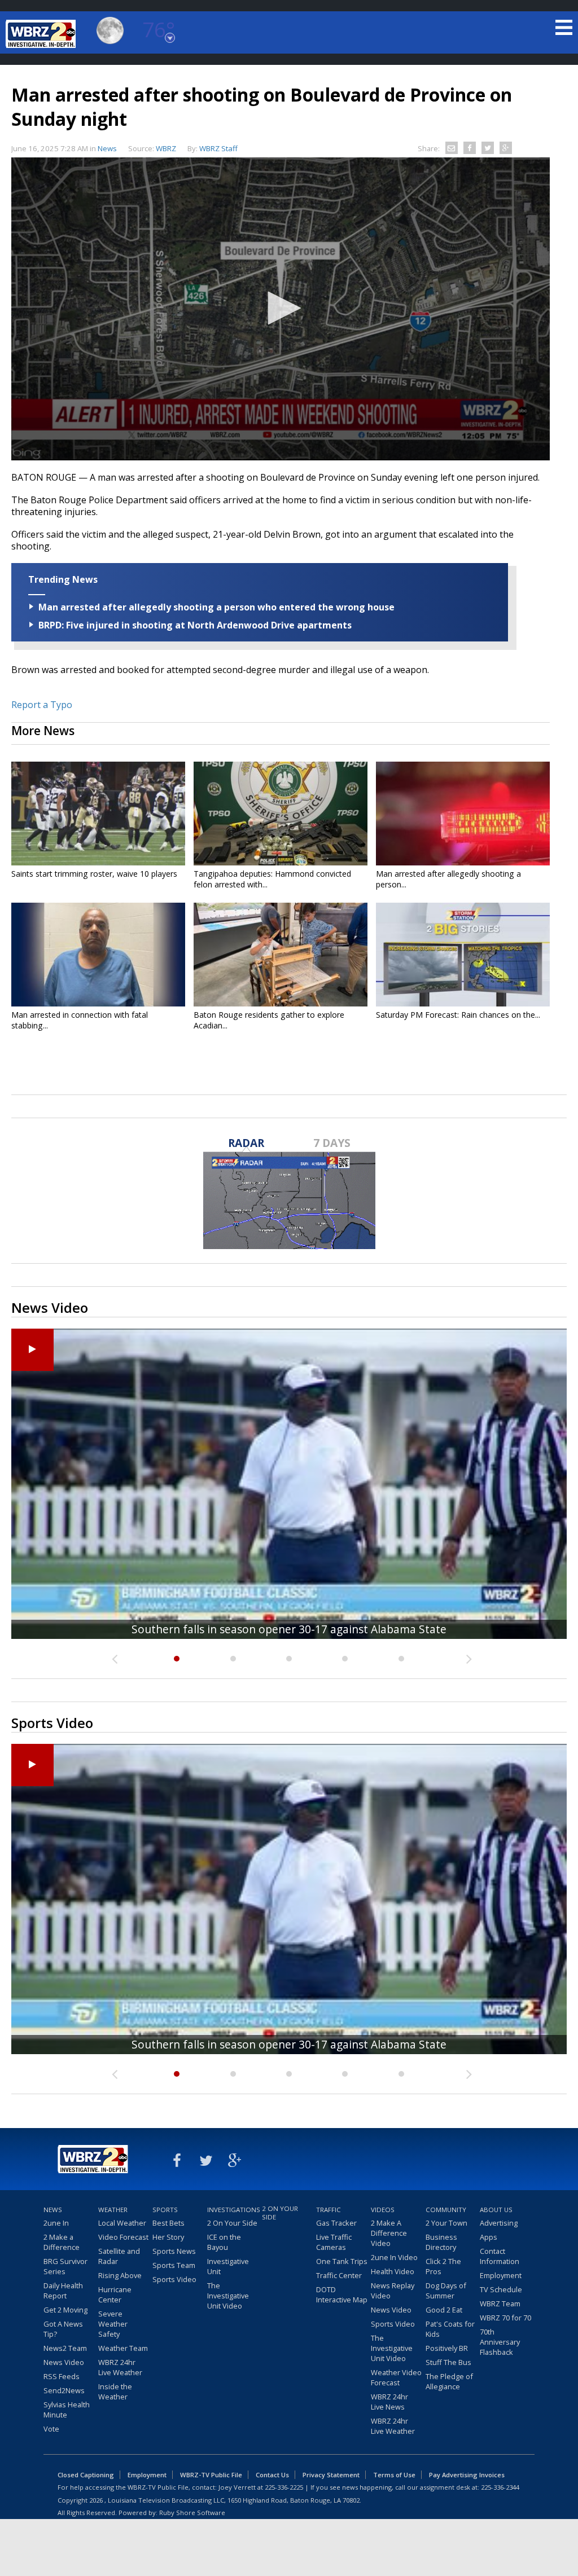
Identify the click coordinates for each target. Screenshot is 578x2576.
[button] (281, 308)
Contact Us (272, 2475)
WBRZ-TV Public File (211, 2475)
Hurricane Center (115, 2294)
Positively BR (447, 2348)
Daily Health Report (63, 2291)
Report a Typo (42, 705)
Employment (501, 2275)
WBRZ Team (500, 2304)
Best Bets (168, 2223)
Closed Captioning (86, 2475)
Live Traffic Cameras (334, 2242)
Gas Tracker (336, 2223)
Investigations (233, 2210)
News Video (64, 2362)
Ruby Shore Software (192, 2513)
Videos (383, 2210)
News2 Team (65, 2348)
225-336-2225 (284, 2487)
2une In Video (394, 2257)
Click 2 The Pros (443, 2266)
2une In (56, 2223)
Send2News (64, 2390)
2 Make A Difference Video (389, 2233)
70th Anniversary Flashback (500, 2342)
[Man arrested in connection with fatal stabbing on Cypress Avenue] (98, 955)
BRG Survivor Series (65, 2266)
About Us (496, 2210)
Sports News (174, 2251)
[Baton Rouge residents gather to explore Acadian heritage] (281, 955)
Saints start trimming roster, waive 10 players (94, 874)
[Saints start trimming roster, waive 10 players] (98, 814)
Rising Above (120, 2275)
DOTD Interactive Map (342, 2294)
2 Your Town (446, 2223)
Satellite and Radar (119, 2256)
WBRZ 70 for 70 (505, 2318)
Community (446, 2210)
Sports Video (174, 2279)
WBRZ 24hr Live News (389, 2402)
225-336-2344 (500, 2487)
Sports (165, 2210)
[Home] (42, 34)
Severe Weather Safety (113, 2324)
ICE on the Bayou (224, 2242)
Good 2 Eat (444, 2310)
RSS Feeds (62, 2376)
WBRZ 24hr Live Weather (120, 2367)
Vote (51, 2429)
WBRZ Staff (218, 148)
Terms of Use (394, 2475)
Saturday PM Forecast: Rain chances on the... (458, 1015)
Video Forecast (123, 2237)
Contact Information (500, 2256)
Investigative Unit (228, 2266)
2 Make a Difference (62, 2242)
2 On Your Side (232, 2223)
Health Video (393, 2271)
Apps (489, 2237)
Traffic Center (339, 2275)
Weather (113, 2210)
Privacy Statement (331, 2475)
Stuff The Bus (448, 2362)
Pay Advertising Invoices (467, 2475)
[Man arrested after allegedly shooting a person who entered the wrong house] (463, 814)
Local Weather (122, 2223)
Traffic (329, 2210)
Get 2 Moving (65, 2310)
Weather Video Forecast (396, 2377)
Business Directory (441, 2242)
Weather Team (123, 2348)
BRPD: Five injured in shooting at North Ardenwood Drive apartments (195, 625)
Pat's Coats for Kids (450, 2329)
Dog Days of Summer (446, 2291)
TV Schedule (501, 2289)
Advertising (499, 2223)
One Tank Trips (342, 2261)
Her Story (168, 2237)
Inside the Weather (115, 2392)
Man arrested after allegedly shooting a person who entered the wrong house (216, 607)
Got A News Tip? (63, 2329)
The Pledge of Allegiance (449, 2381)
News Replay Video (393, 2291)
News (107, 148)
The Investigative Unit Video (228, 2296)
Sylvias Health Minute (67, 2410)
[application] (281, 309)
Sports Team (174, 2265)
